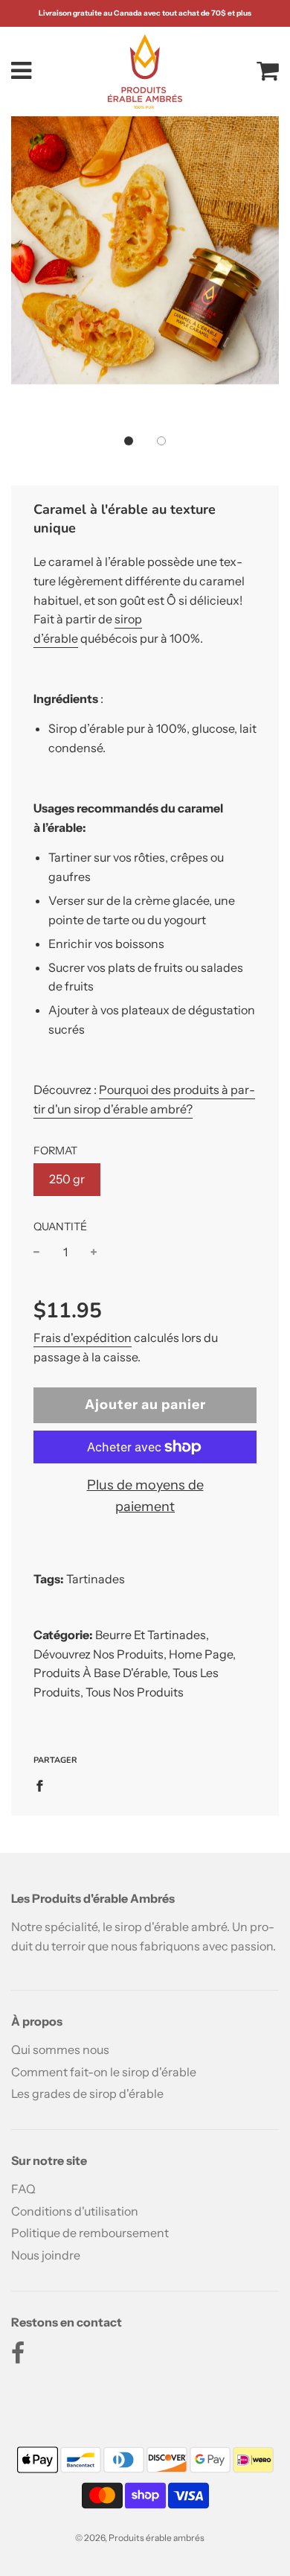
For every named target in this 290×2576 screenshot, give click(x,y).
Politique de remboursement (90, 2233)
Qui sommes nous (60, 2049)
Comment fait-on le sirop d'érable (104, 2072)
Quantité (60, 1227)
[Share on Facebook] (44, 1785)
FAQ (23, 2189)
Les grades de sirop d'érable (87, 2093)
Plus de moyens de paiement (145, 1496)
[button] (129, 441)
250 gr (67, 1179)
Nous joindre (46, 2255)
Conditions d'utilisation (75, 2211)
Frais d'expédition (83, 1338)
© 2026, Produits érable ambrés (140, 2538)
